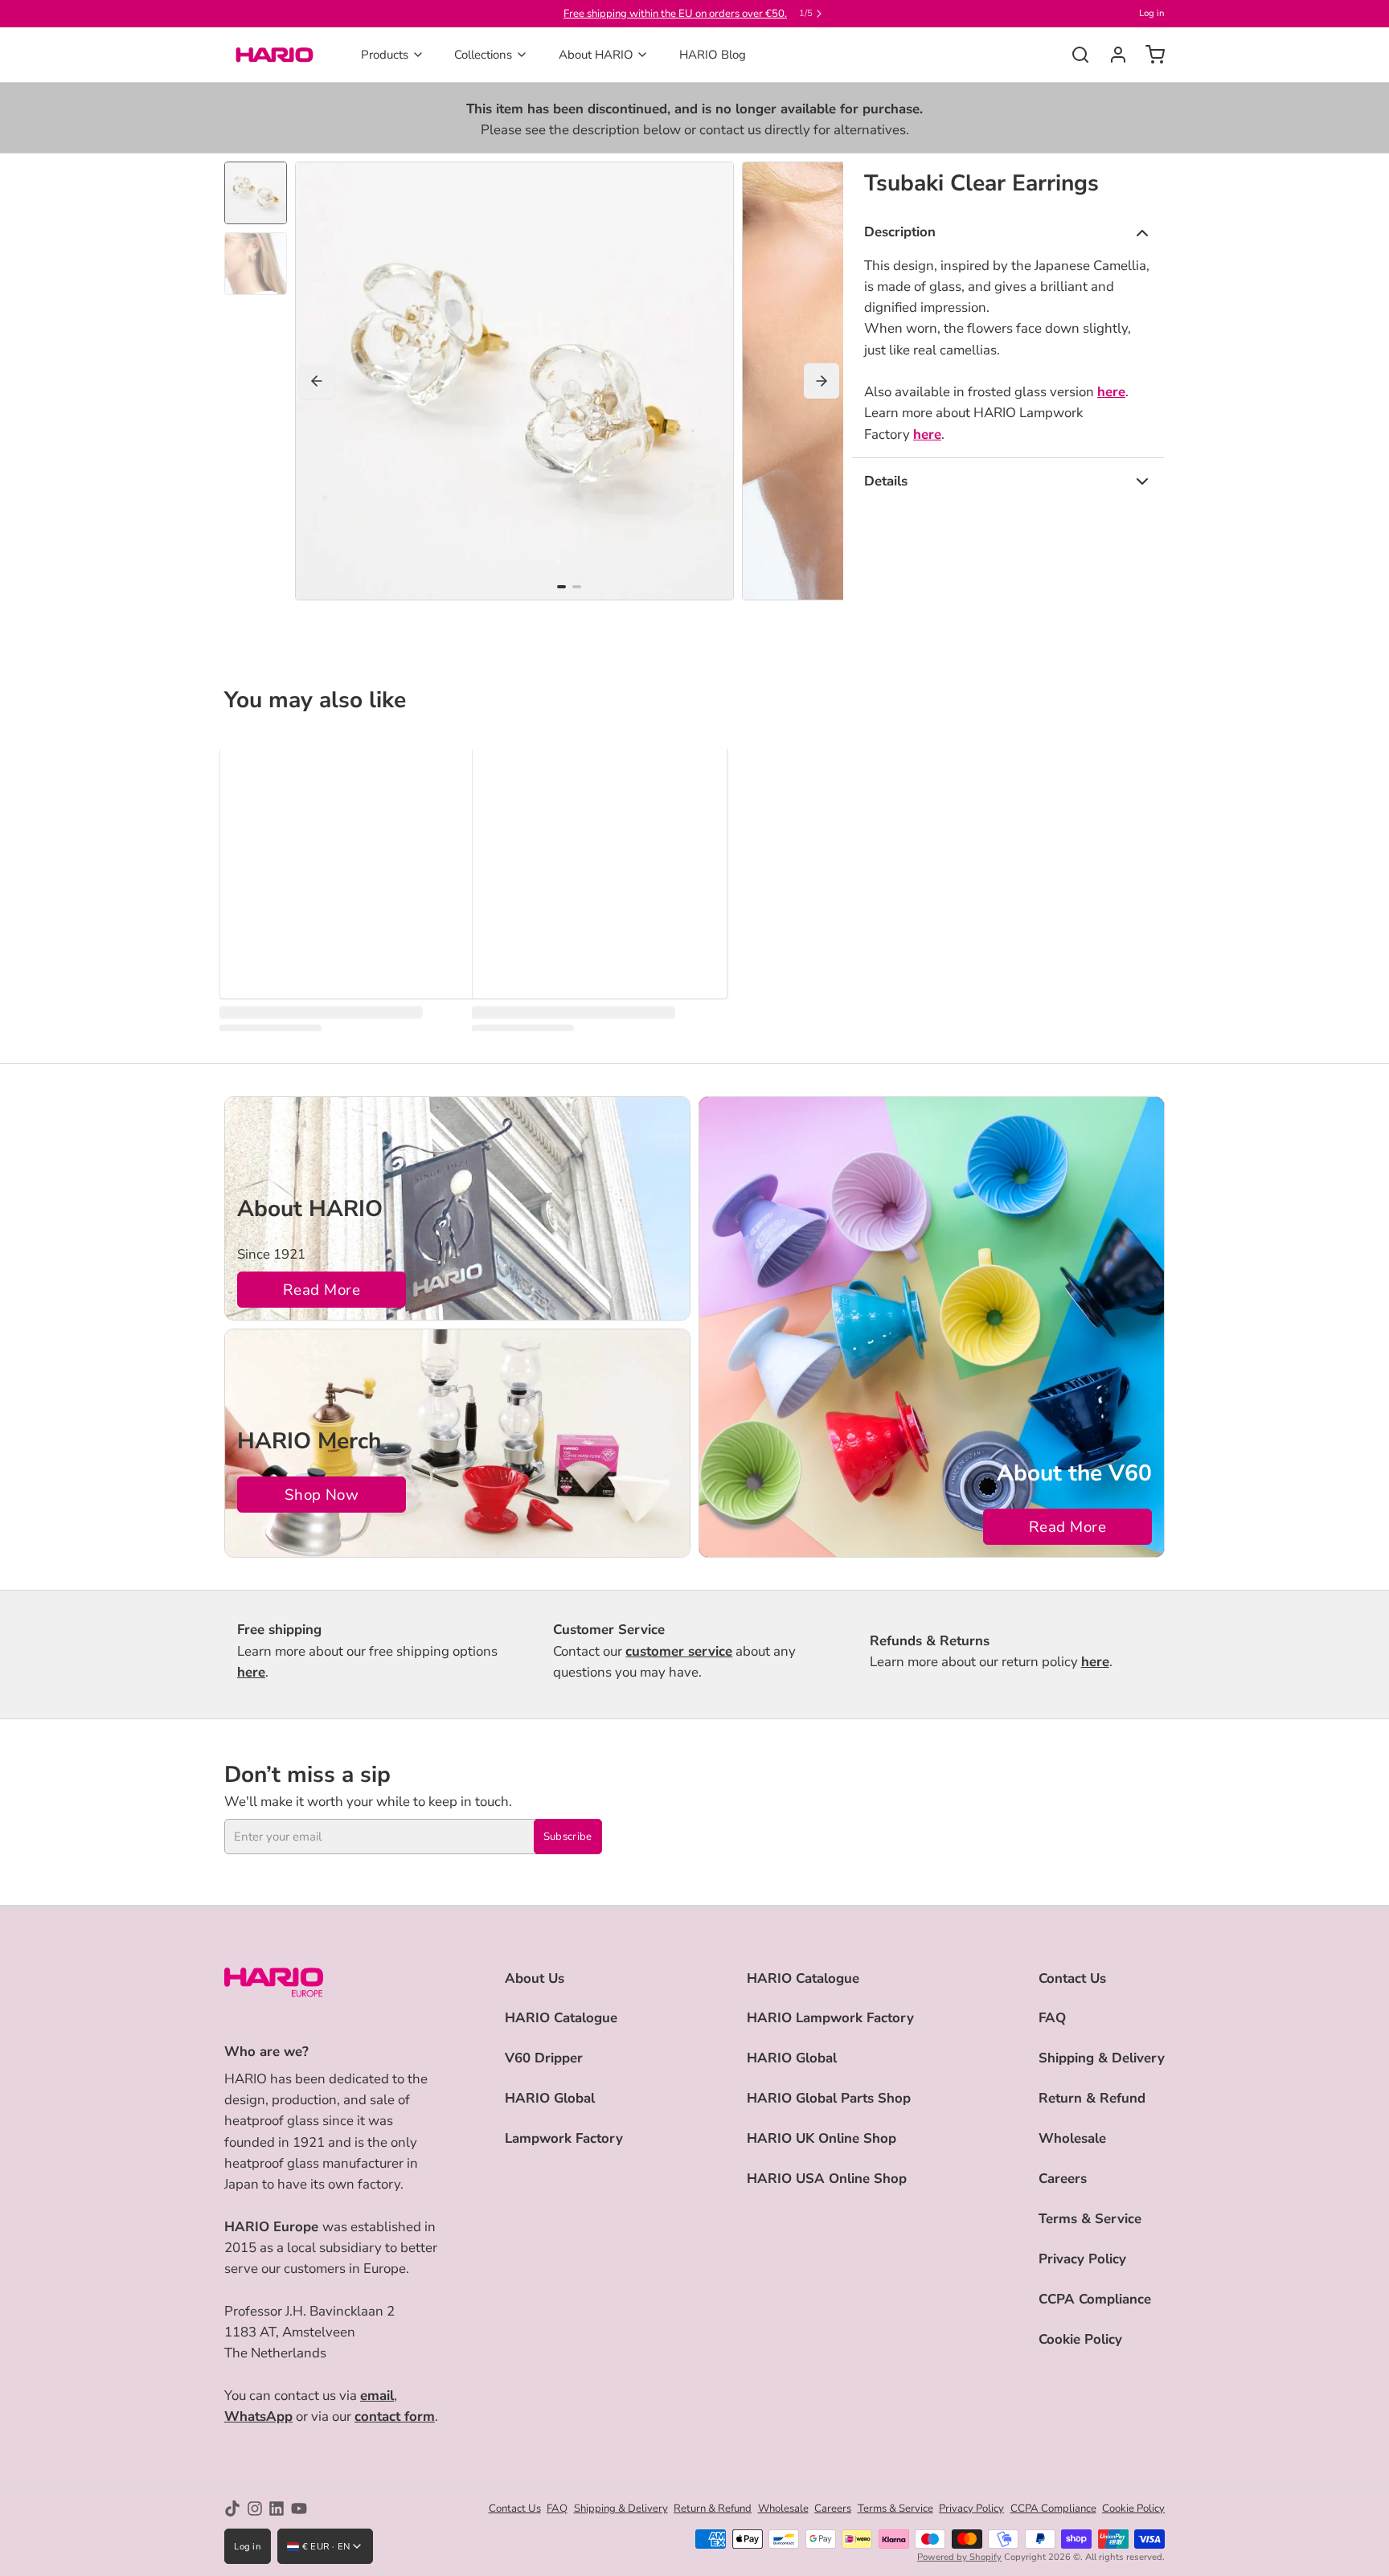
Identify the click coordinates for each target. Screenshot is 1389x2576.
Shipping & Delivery (1102, 2058)
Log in (1152, 13)
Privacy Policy (1082, 2259)
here (1111, 392)
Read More (322, 1290)
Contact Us (1072, 1978)
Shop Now (322, 1495)
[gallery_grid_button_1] (577, 587)
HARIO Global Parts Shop (829, 2098)
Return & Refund (1092, 2098)
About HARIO (596, 55)
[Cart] (1149, 55)
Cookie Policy (1080, 2339)
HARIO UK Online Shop (822, 2138)
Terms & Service (1090, 2219)
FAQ (1052, 2018)
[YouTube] (299, 2508)
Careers (1063, 2179)
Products (385, 55)
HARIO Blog (713, 55)
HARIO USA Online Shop (827, 2179)
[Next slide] (822, 381)
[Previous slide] (317, 381)
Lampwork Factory (564, 2138)
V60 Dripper (544, 2058)
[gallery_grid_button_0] (561, 587)
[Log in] (1112, 55)
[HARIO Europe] (275, 55)
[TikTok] (232, 2508)
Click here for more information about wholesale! (675, 14)
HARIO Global (550, 2098)
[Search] (1074, 55)
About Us (535, 1978)
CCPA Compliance (1095, 2299)
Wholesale (1072, 2138)
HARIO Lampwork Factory (830, 2018)
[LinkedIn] (277, 2508)
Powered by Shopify (959, 2557)
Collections (483, 55)
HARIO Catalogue (561, 2018)
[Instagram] (255, 2508)
